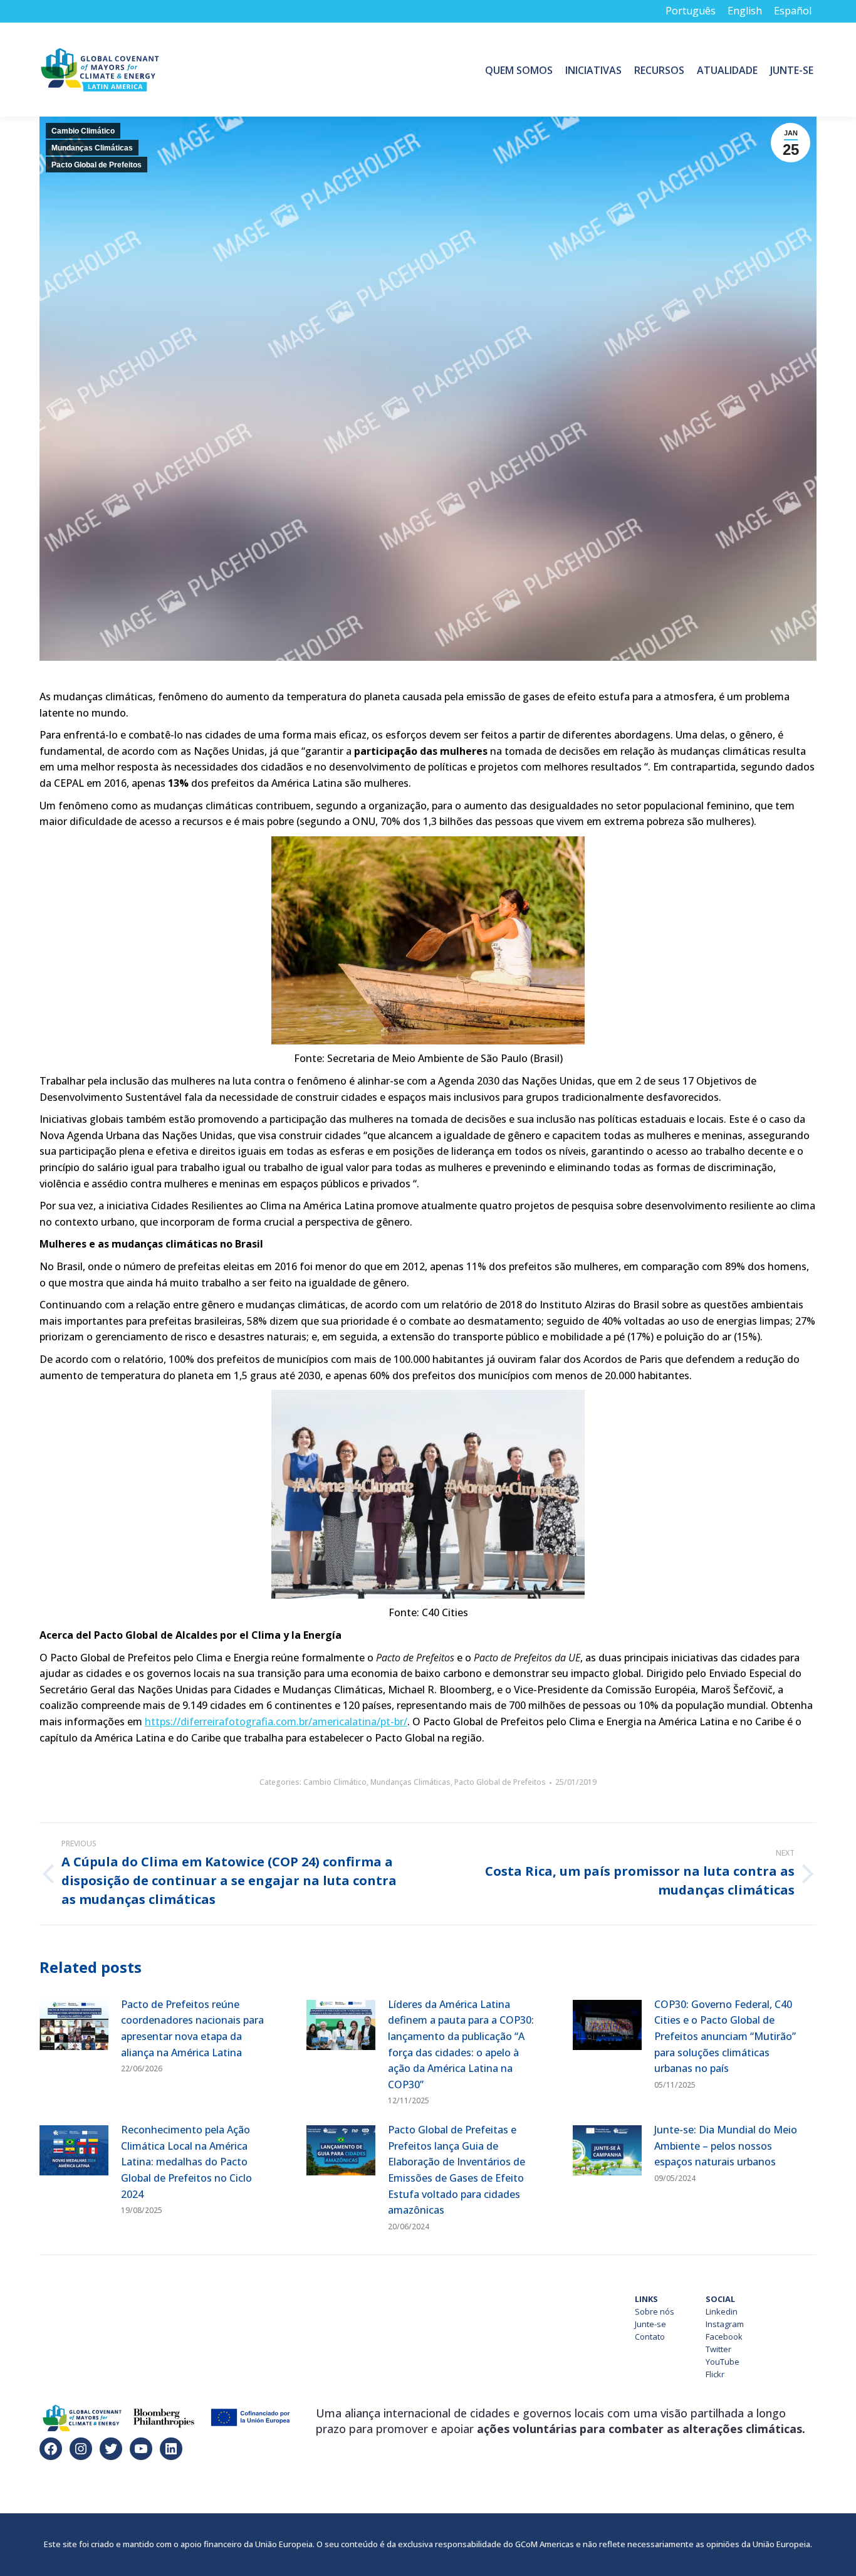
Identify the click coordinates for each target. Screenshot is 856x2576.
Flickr (715, 2374)
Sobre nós (655, 2311)
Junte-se (650, 2324)
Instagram (725, 2324)
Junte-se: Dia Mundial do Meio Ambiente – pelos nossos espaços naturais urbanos (726, 2146)
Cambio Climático (83, 131)
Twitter (718, 2349)
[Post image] (74, 2025)
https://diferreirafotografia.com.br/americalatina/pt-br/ (276, 1722)
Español (793, 11)
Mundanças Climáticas (92, 148)
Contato (650, 2337)
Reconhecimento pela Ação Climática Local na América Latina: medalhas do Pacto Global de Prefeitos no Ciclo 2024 (186, 2162)
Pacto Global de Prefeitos (97, 165)
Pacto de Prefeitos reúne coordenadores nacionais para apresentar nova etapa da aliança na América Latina (192, 2028)
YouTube (723, 2362)
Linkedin (722, 2311)
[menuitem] (519, 70)
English (745, 11)
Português (691, 11)
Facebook (724, 2337)
